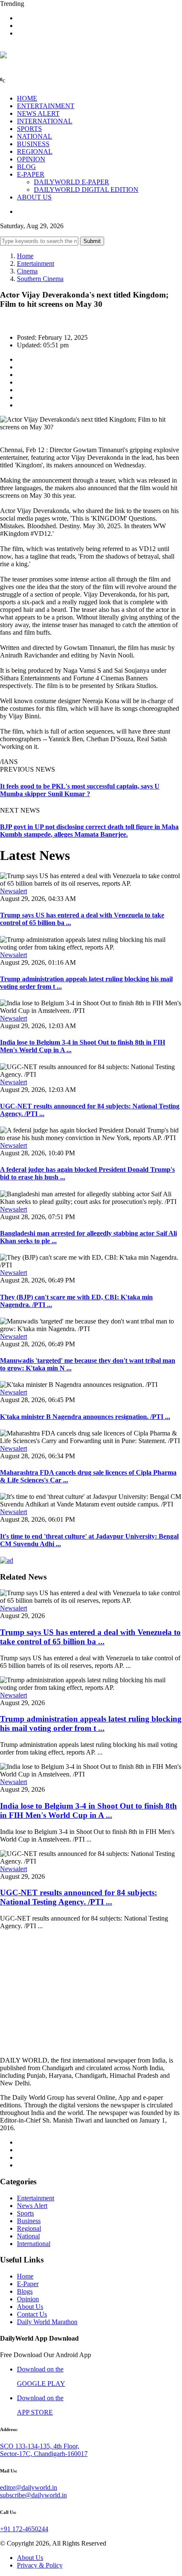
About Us (30, 2307)
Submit (92, 241)
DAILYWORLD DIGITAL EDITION (86, 190)
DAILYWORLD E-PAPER (72, 182)
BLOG (26, 167)
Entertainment (36, 263)
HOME (27, 98)
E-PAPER (31, 174)
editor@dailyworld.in (29, 2487)
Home (25, 256)
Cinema (27, 271)
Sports (25, 2213)
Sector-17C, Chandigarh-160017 (44, 2454)
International (34, 2244)
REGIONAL (35, 151)
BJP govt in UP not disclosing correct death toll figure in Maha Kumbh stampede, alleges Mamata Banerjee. (89, 831)
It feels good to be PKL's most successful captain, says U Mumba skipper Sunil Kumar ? (80, 790)
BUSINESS (33, 144)
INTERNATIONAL (45, 121)
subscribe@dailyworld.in (33, 2495)
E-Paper (28, 2284)
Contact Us (32, 2314)
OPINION (31, 159)
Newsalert (14, 891)
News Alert (32, 2206)
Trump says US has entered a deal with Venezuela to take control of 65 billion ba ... (90, 1637)
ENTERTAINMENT (46, 106)
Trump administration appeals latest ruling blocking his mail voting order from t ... (91, 1723)
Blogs (25, 2291)
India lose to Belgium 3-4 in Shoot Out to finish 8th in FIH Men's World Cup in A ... (88, 1811)
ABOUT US (34, 197)
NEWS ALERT (38, 113)
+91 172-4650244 (24, 2529)
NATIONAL (34, 136)
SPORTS (29, 129)
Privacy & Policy (40, 2565)
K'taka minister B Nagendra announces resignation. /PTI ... (85, 1417)
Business (29, 2221)
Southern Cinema (40, 279)
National (28, 2236)
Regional (29, 2228)
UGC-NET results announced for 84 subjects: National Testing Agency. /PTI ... (79, 1897)
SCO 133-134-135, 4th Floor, (40, 2446)
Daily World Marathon (47, 2322)
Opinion (28, 2299)
